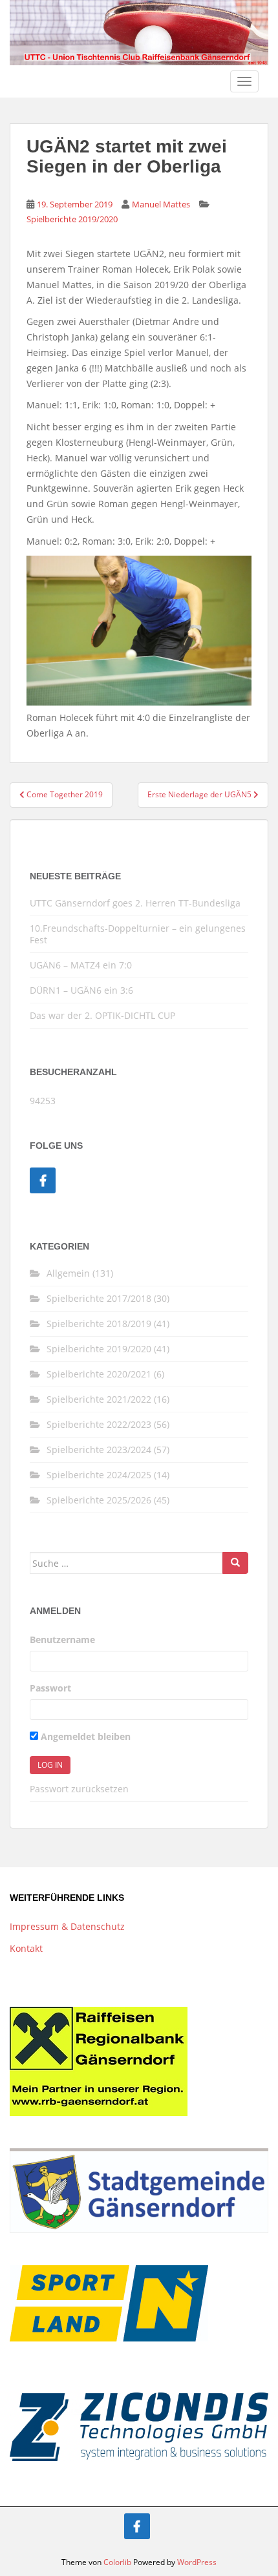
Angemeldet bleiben (84, 1736)
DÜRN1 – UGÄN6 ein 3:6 (81, 990)
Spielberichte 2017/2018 (99, 1298)
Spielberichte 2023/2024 (99, 1450)
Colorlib (117, 2562)
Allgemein (68, 1273)
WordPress (197, 2562)
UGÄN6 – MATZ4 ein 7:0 (81, 965)
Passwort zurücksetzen (79, 1789)
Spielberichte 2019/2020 (72, 219)
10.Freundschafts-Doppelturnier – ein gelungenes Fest (138, 934)
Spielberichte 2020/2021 (99, 1374)
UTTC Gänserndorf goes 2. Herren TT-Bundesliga (135, 903)
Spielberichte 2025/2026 (99, 1500)
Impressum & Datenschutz (67, 1926)
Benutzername (62, 1639)
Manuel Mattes (161, 204)
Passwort (50, 1688)
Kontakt (26, 1948)
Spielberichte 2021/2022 (99, 1399)
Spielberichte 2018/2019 (99, 1324)
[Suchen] (235, 1563)
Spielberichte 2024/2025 (99, 1475)
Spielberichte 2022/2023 (99, 1424)
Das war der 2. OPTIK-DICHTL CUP (102, 1015)
